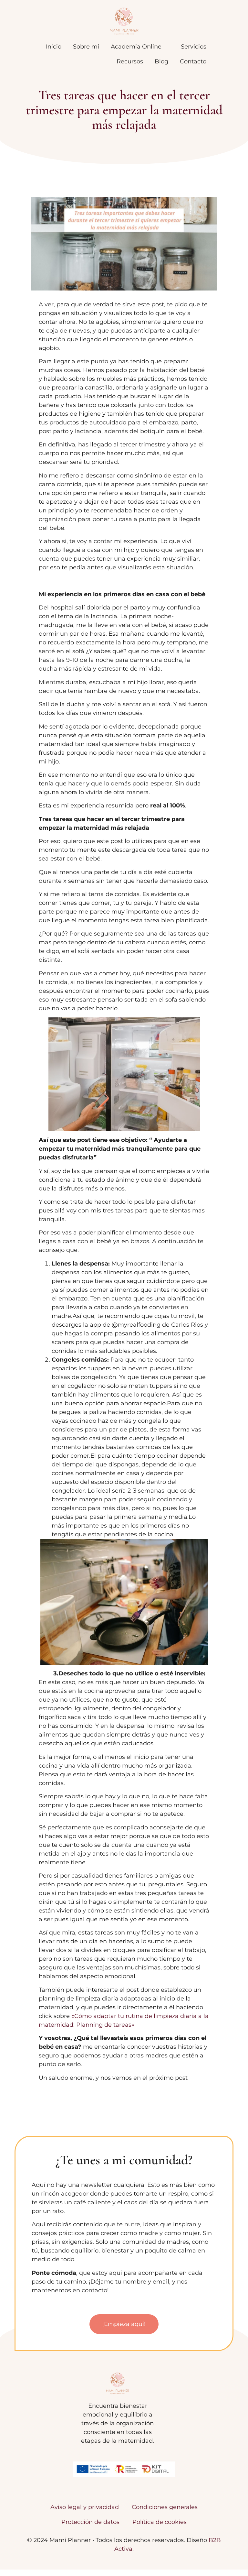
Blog (161, 61)
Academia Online (136, 47)
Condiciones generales (165, 2507)
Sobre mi (86, 47)
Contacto (193, 61)
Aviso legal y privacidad (85, 2507)
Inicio (54, 47)
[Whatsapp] (132, 2442)
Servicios (194, 47)
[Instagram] (118, 2442)
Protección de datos (90, 2522)
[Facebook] (103, 2442)
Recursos (130, 61)
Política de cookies (160, 2522)
